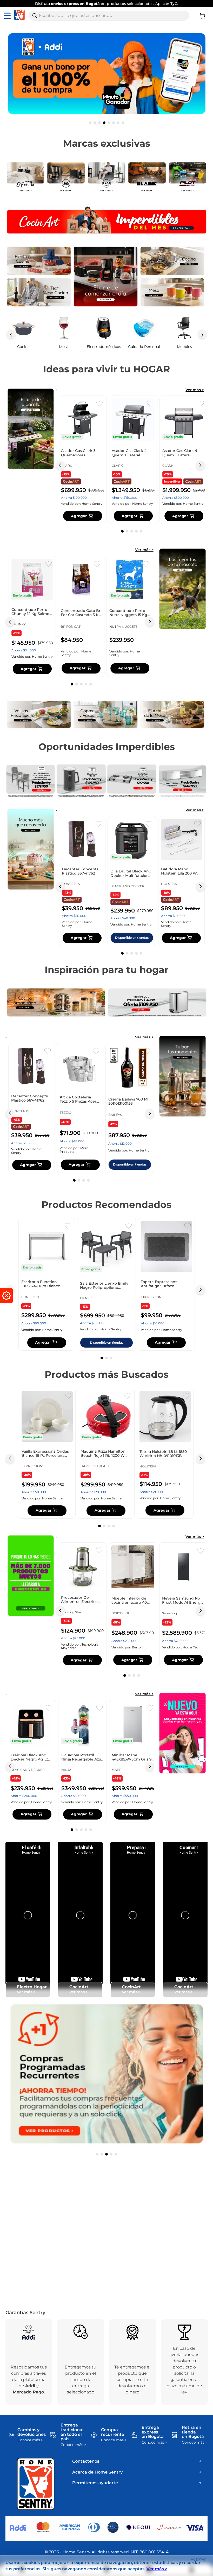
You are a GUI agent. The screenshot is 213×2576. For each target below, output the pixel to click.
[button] (90, 123)
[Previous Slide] (60, 465)
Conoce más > (30, 2440)
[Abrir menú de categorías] (8, 16)
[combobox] (109, 16)
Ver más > (195, 390)
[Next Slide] (200, 465)
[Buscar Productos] (35, 16)
